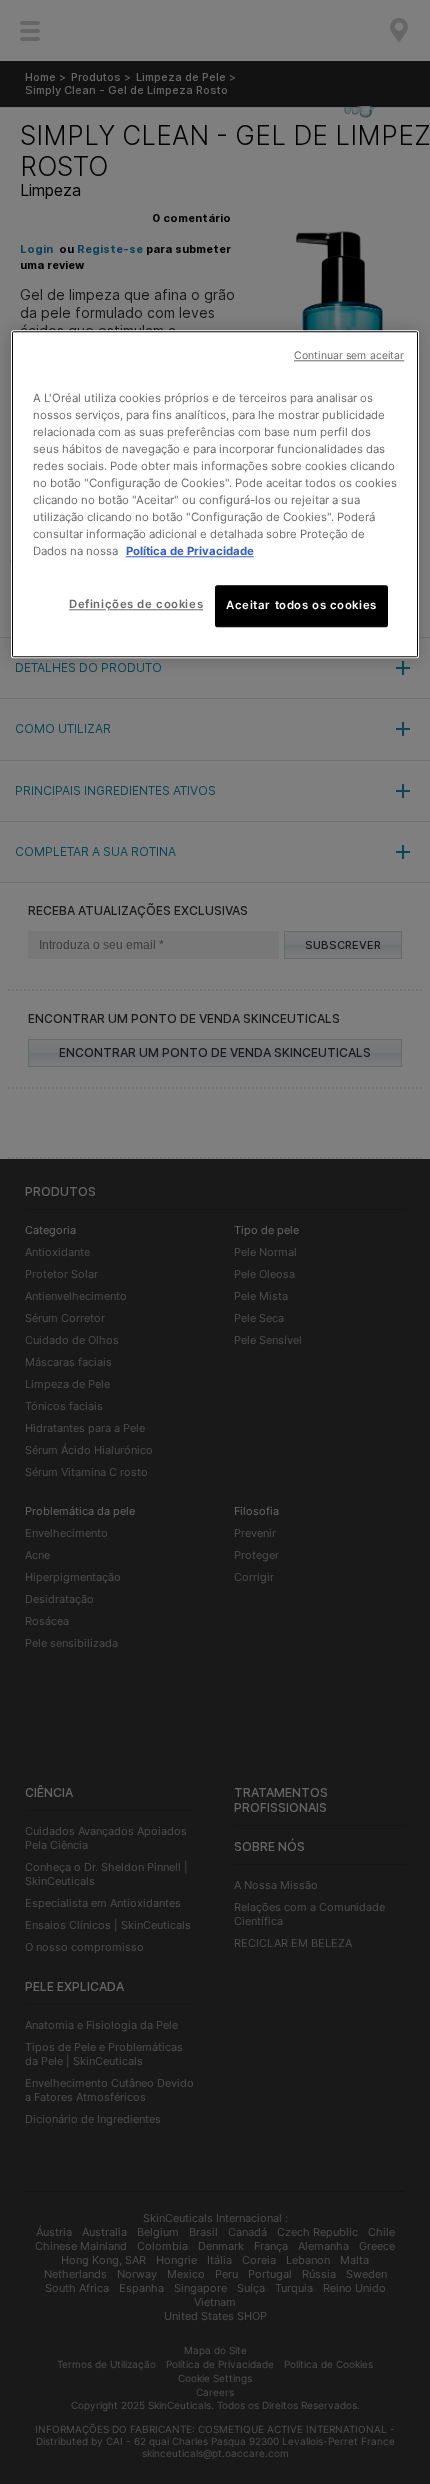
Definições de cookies (136, 605)
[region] (215, 494)
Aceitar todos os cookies (301, 606)
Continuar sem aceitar (349, 355)
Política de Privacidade (190, 551)
